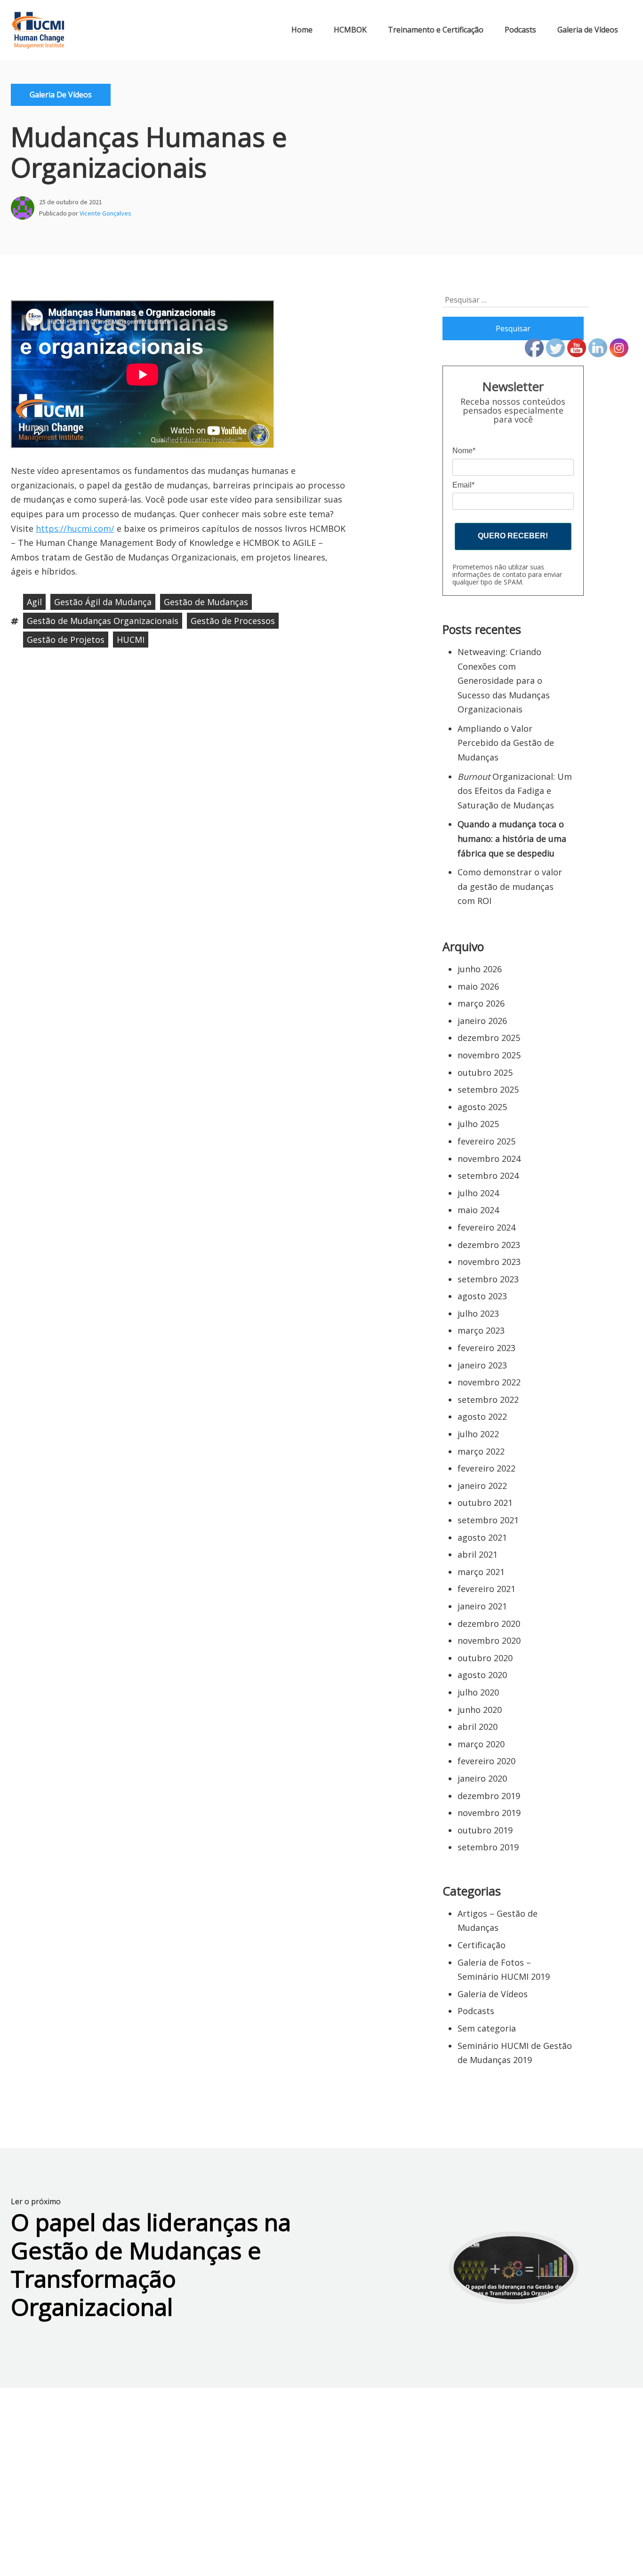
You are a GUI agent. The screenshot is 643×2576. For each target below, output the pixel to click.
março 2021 (481, 1572)
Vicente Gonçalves (105, 213)
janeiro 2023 (482, 1365)
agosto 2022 (482, 1416)
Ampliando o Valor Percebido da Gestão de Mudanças (506, 743)
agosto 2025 (482, 1107)
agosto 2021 (482, 1537)
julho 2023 (478, 1313)
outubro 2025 (485, 1072)
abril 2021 (478, 1554)
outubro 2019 (485, 1830)
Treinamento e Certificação (436, 30)
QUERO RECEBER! (513, 536)
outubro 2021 (485, 1503)
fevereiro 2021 (486, 1589)
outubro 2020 (485, 1658)
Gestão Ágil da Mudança (103, 602)
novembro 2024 (489, 1159)
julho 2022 (478, 1434)
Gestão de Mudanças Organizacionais (103, 621)
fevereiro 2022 (486, 1468)
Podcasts (520, 30)
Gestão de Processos (233, 621)
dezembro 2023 (489, 1245)
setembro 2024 (488, 1176)
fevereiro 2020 (486, 1761)
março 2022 (481, 1451)
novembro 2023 (489, 1262)
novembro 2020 (489, 1640)
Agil (34, 602)
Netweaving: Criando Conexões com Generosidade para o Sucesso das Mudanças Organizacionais (504, 680)
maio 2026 (478, 986)
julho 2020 (478, 1692)
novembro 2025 (489, 1055)
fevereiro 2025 (486, 1141)
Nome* (464, 451)
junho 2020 (480, 1710)
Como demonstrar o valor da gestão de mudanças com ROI (510, 886)
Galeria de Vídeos (588, 30)
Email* (463, 485)
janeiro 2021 (482, 1606)
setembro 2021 (488, 1520)
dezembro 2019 (489, 1796)
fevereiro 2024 (486, 1227)
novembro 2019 (489, 1813)
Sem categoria (487, 2028)
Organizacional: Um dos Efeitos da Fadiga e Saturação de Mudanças (515, 791)
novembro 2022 (489, 1382)
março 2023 (481, 1330)
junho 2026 (480, 969)
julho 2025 (478, 1124)
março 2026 (481, 1003)
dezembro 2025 (489, 1038)
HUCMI (131, 640)
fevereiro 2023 (486, 1348)
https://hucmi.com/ (75, 528)
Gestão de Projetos (66, 640)
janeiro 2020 (482, 1778)
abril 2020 (478, 1727)
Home (302, 30)
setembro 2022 (488, 1400)
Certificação (482, 1945)
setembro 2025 (488, 1089)
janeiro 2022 (482, 1486)
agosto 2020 (482, 1675)
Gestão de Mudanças (206, 602)
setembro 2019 (488, 1847)
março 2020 (481, 1744)
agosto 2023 (482, 1296)
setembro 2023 (488, 1279)
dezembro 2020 (489, 1624)
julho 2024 (478, 1193)
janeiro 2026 (482, 1021)
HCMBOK (350, 30)
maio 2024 (478, 1210)
